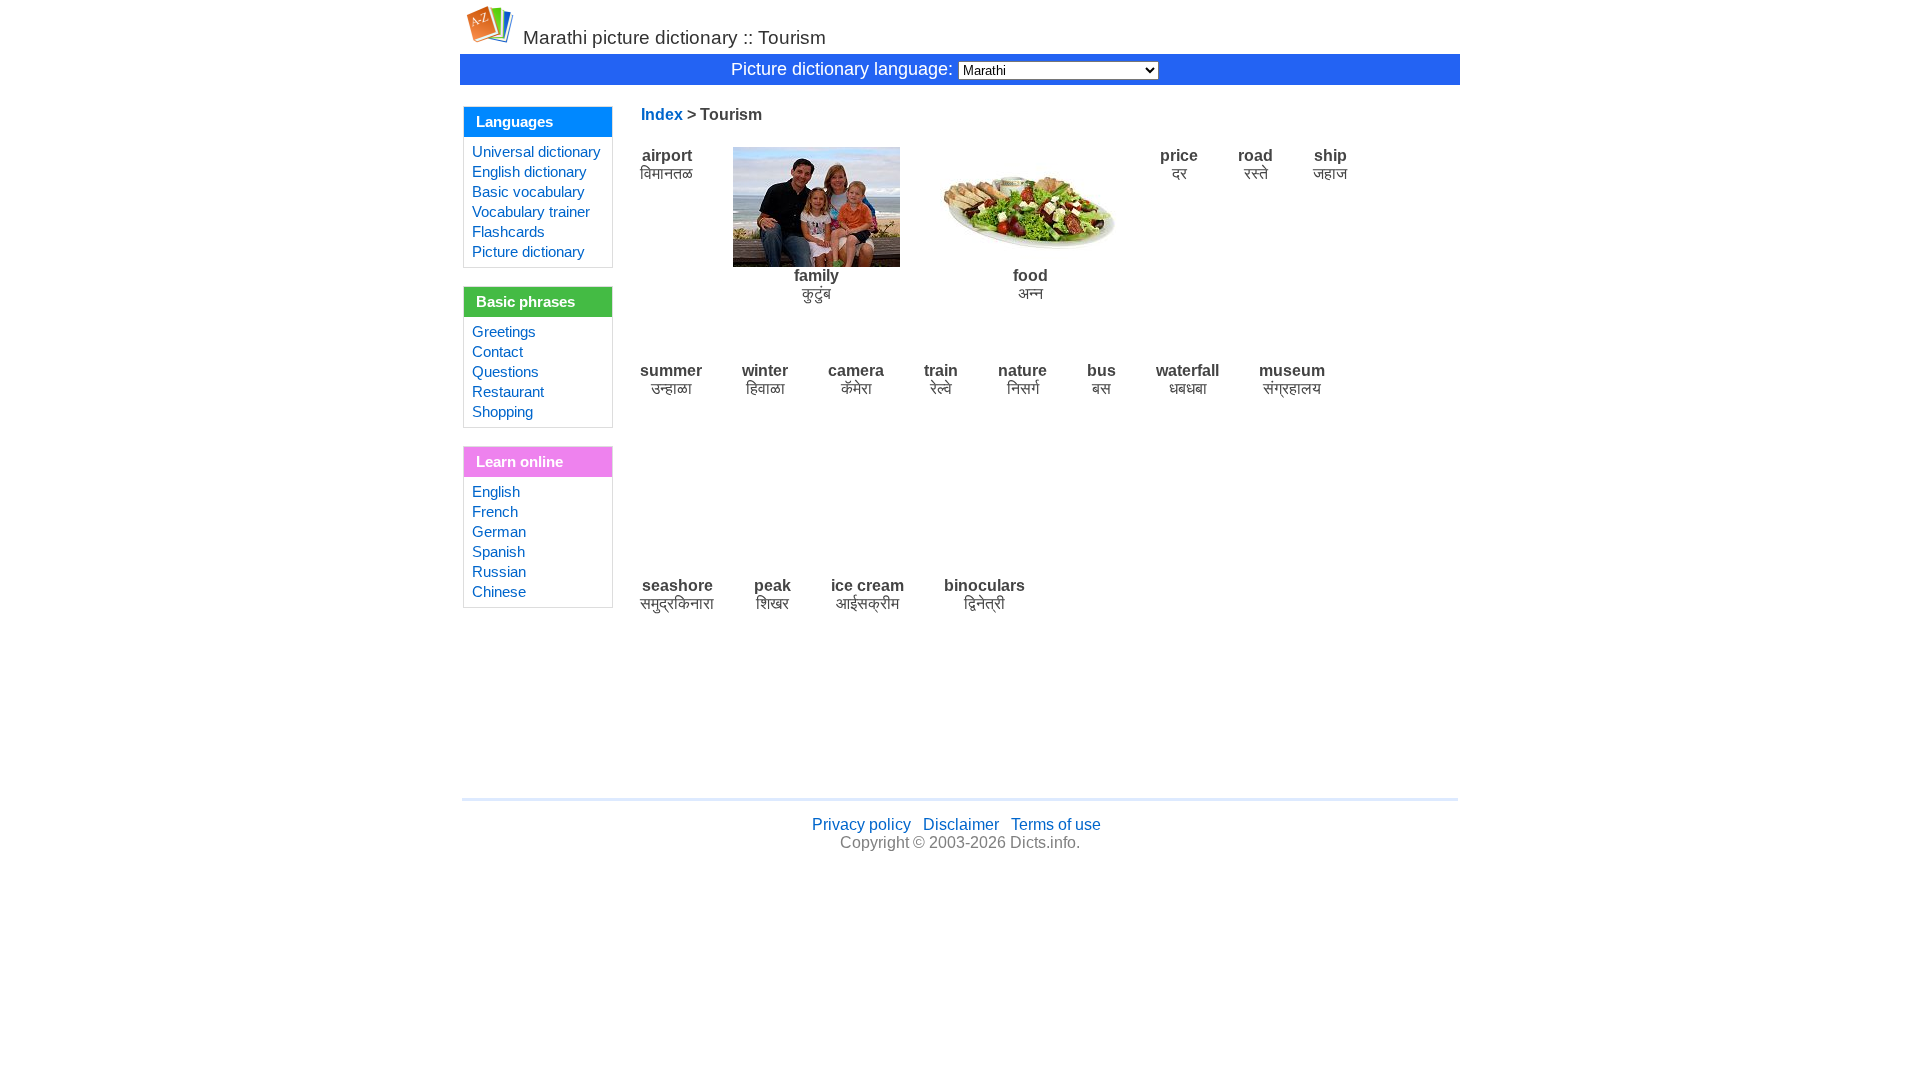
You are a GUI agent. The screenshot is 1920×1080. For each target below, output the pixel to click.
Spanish (498, 552)
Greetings (504, 332)
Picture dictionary (528, 252)
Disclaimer (961, 824)
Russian (499, 572)
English (496, 492)
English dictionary (529, 172)
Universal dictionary (536, 152)
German (499, 532)
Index (662, 114)
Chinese (499, 592)
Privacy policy (861, 824)
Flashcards (508, 232)
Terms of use (1056, 824)
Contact (497, 352)
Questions (505, 372)
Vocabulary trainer (531, 212)
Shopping (502, 412)
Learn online (519, 462)
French (495, 512)
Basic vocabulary (528, 192)
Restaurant (508, 392)
